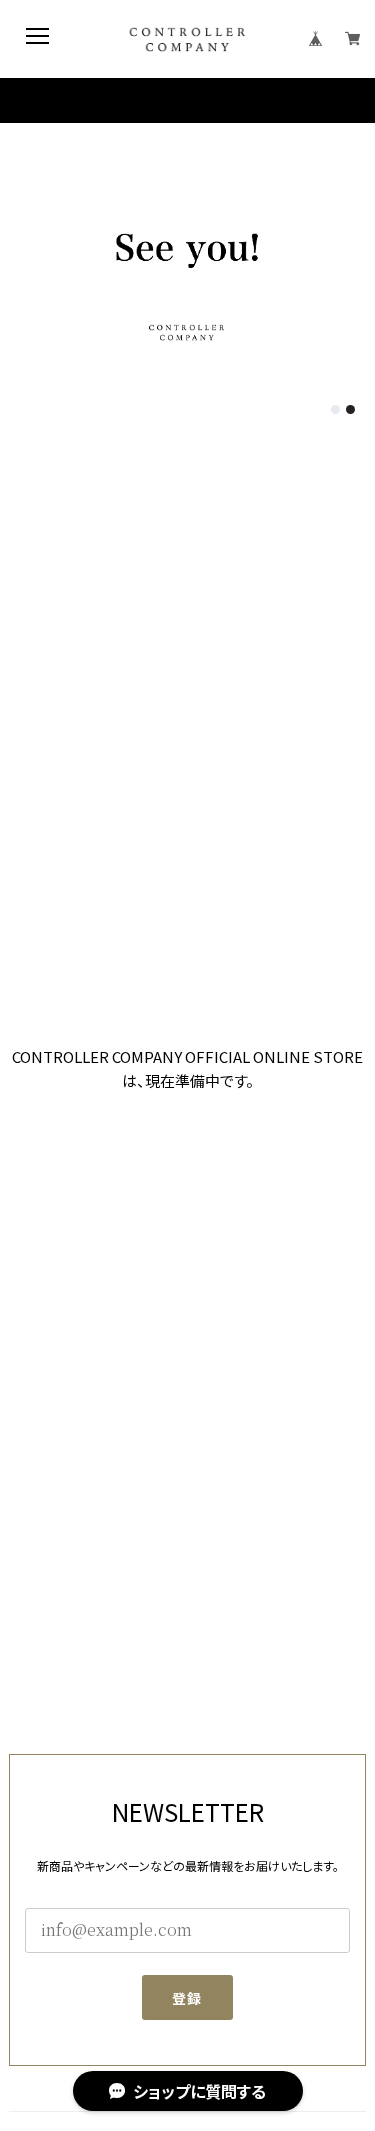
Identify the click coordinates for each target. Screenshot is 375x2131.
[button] (335, 409)
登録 (187, 1998)
